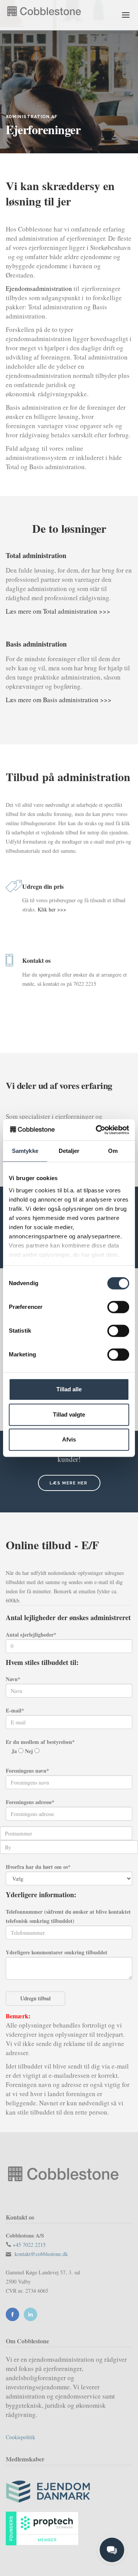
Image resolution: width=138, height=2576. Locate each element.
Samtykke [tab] (25, 1151)
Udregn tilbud (35, 1998)
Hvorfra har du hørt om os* (38, 1867)
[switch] (118, 1307)
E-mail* (15, 1710)
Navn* (13, 1679)
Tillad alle (69, 1389)
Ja (15, 1751)
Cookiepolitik (21, 2437)
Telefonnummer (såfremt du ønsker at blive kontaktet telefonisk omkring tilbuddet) (68, 1916)
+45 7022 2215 (29, 2245)
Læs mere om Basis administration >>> (59, 700)
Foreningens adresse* (30, 1802)
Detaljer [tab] (69, 1151)
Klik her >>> (52, 909)
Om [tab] (113, 1151)
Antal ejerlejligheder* (31, 1634)
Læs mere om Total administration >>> (58, 611)
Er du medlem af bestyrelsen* (40, 1742)
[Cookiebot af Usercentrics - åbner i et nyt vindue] (97, 1130)
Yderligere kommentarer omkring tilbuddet (57, 1952)
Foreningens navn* (27, 1771)
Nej (30, 1751)
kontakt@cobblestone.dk (41, 2254)
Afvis (69, 1439)
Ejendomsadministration (39, 288)
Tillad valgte (69, 1414)
